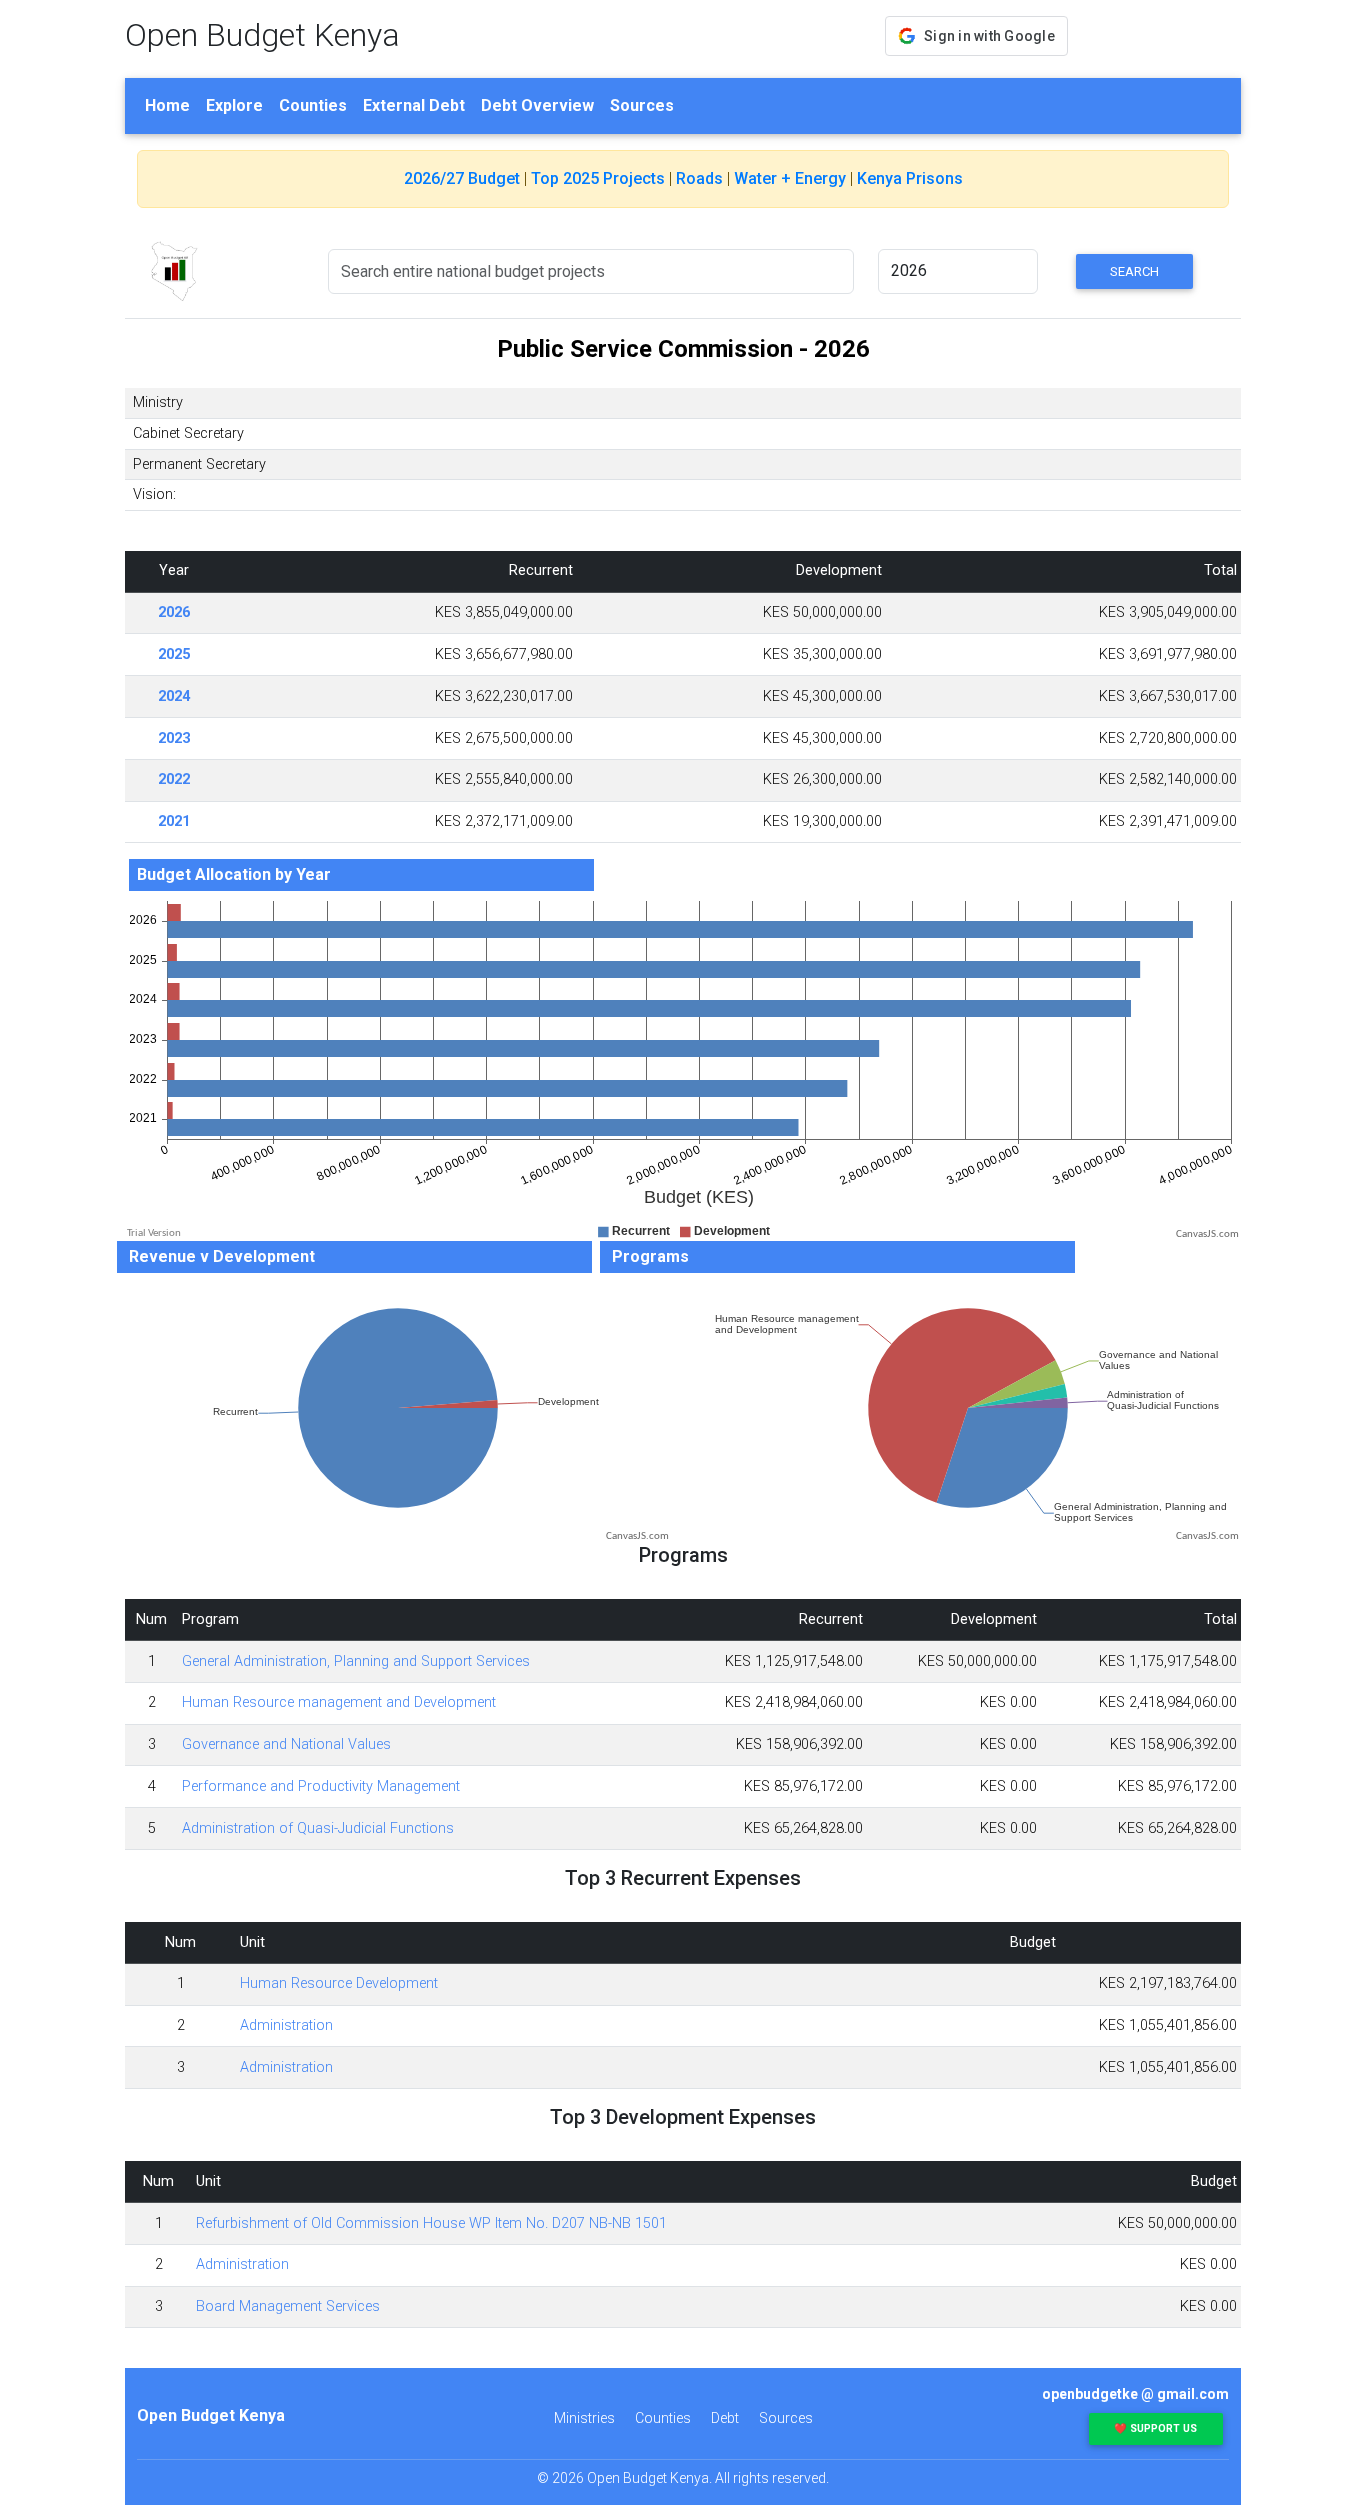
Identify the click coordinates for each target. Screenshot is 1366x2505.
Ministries (584, 2418)
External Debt (414, 105)
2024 (174, 696)
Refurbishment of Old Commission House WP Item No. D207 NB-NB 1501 (431, 2223)
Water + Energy (790, 178)
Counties (313, 105)
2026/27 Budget (462, 178)
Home (167, 105)
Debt (725, 2418)
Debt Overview (537, 105)
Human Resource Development (339, 1983)
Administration (286, 2025)
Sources (642, 105)
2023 (174, 738)
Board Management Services (288, 2306)
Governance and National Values (286, 1744)
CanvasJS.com (1207, 1234)
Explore (234, 105)
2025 (174, 654)
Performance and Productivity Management (321, 1786)
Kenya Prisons (910, 178)
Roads (699, 178)
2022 (174, 779)
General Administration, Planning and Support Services (356, 1661)
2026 (174, 612)
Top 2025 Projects (598, 178)
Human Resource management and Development (339, 1702)
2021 (174, 821)
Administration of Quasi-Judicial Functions (318, 1828)
